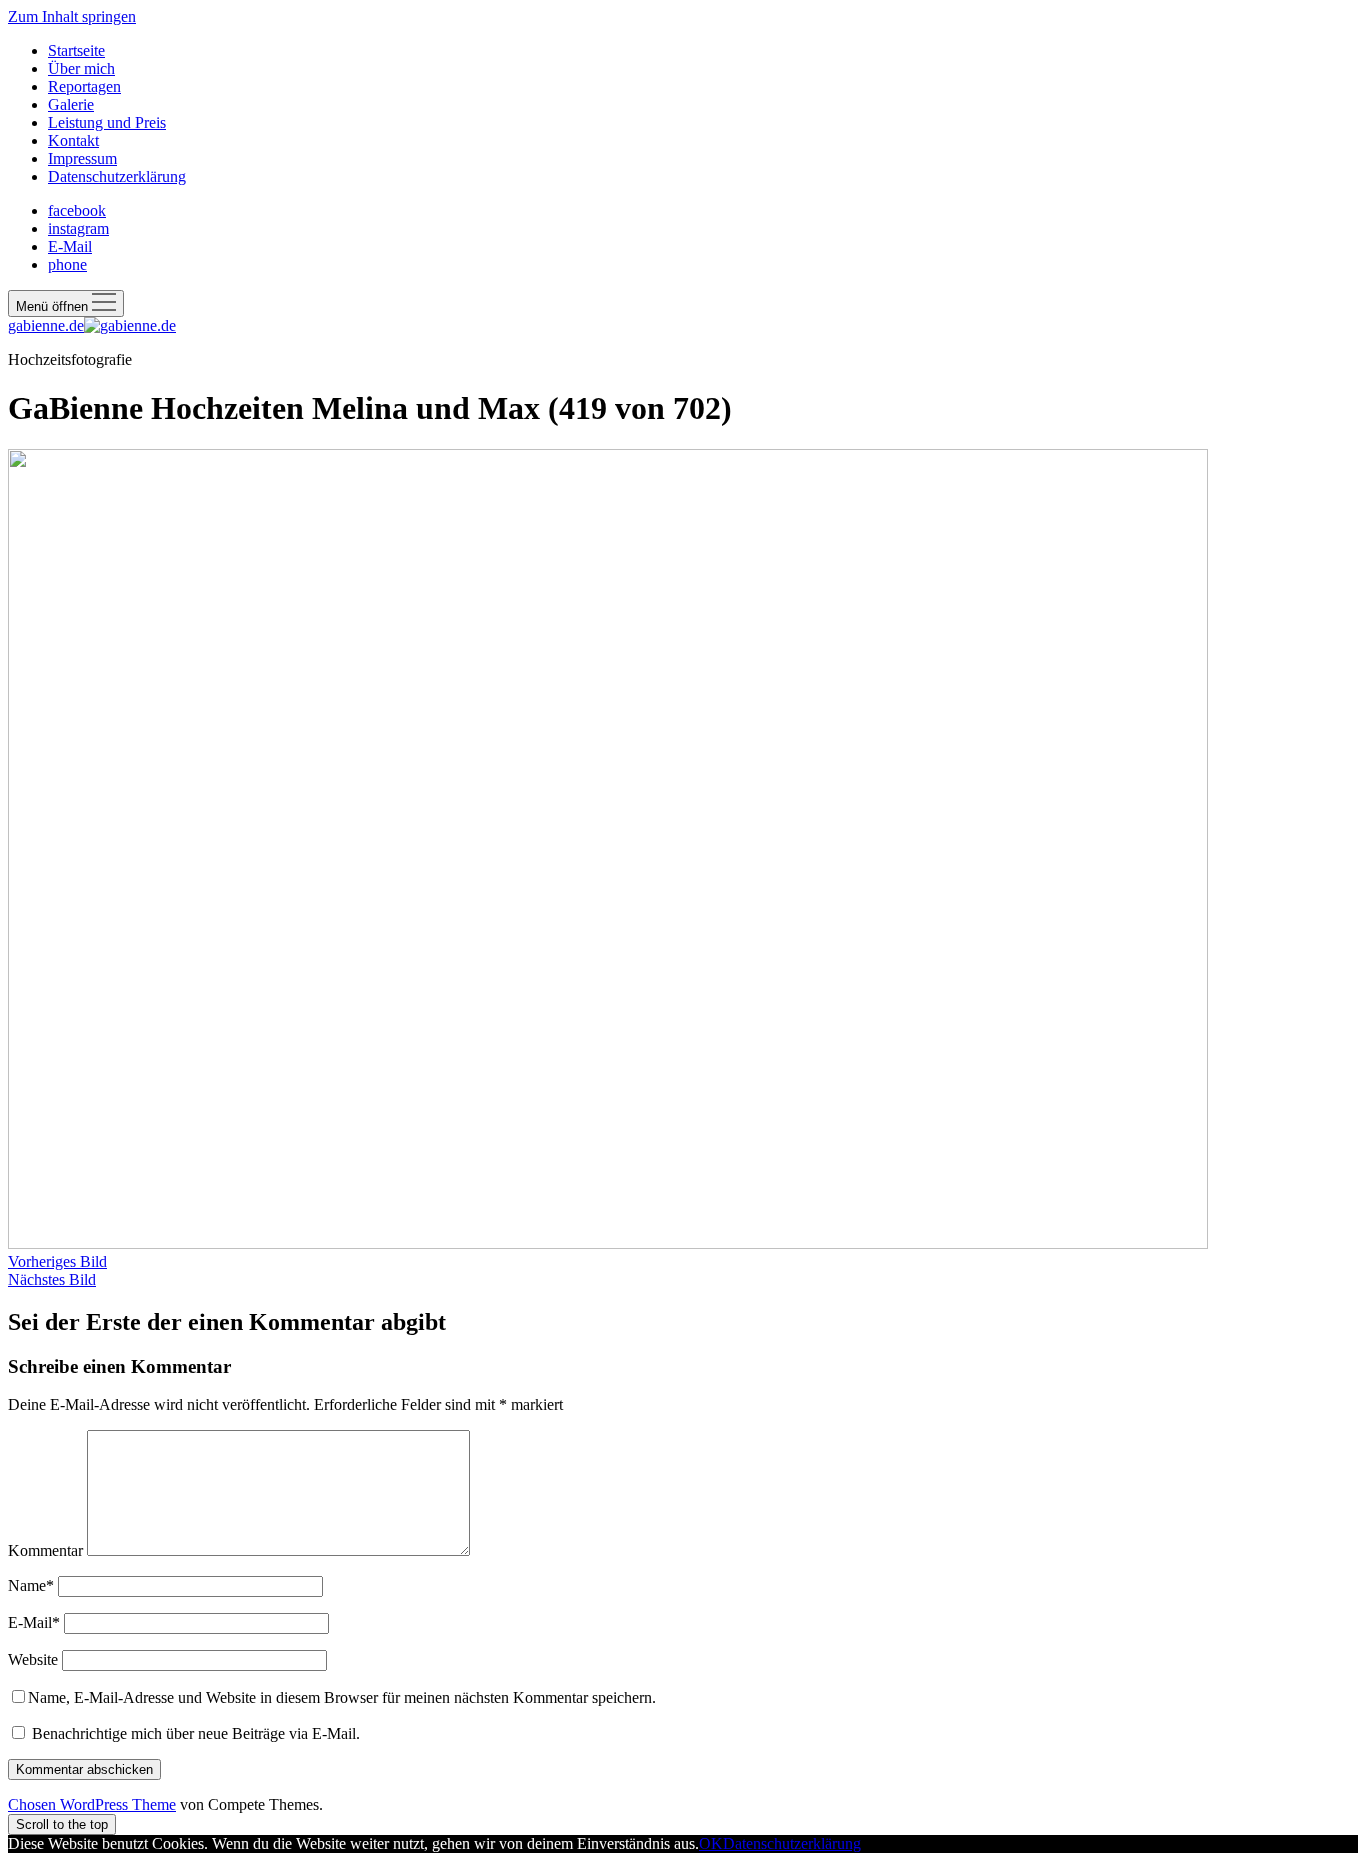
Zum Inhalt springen (72, 16)
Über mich (81, 68)
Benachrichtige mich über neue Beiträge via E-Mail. (196, 1733)
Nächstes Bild (52, 1279)
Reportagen (84, 86)
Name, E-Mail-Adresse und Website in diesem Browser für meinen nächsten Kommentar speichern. (342, 1697)
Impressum (82, 158)
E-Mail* (34, 1622)
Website (33, 1659)
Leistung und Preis (107, 122)
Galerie (71, 104)
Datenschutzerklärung (117, 176)
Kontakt (73, 140)
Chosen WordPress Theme (92, 1804)
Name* (31, 1585)
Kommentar (45, 1550)
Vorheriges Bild (57, 1261)
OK (711, 1843)
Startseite (76, 50)
